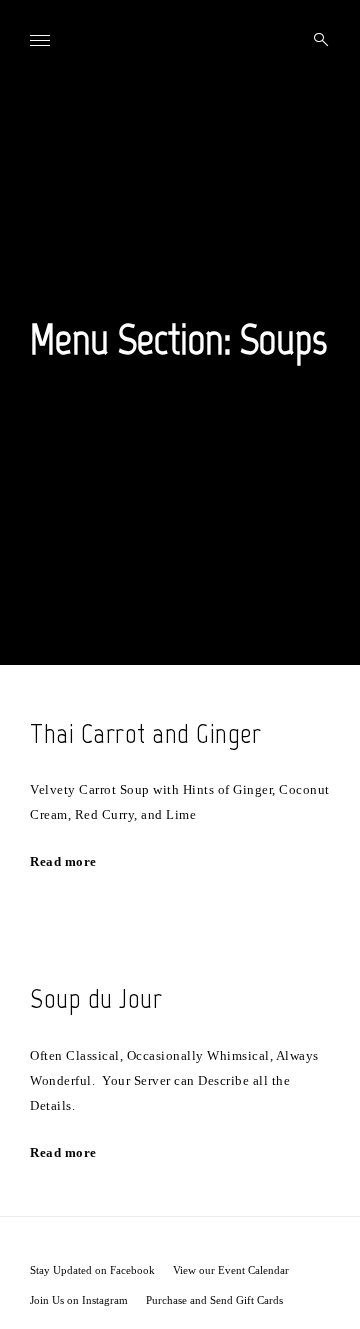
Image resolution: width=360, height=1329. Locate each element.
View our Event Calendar (231, 1270)
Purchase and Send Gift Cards (214, 1300)
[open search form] (315, 40)
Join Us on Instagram (79, 1300)
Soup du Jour (96, 998)
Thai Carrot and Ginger (145, 733)
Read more (63, 861)
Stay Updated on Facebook (92, 1270)
